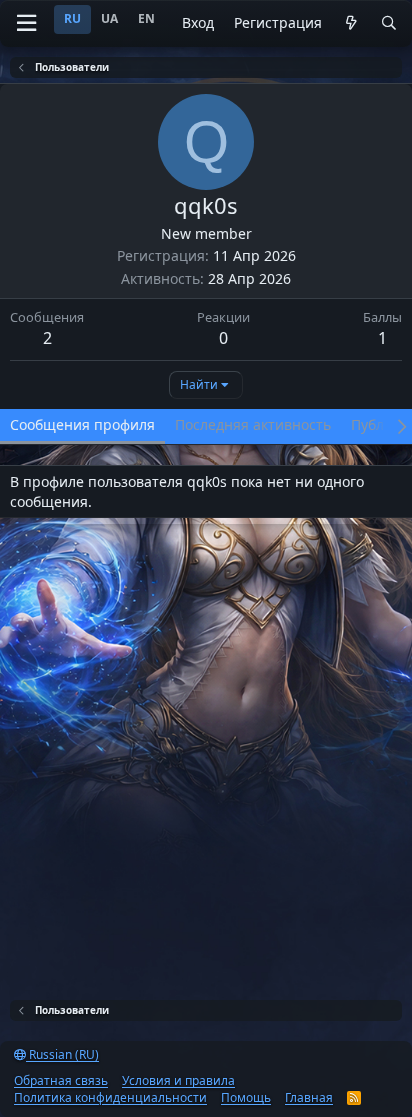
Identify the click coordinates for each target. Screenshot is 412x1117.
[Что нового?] (351, 23)
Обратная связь (61, 1080)
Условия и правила (178, 1080)
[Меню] (26, 23)
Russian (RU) (62, 1054)
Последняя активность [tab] (253, 424)
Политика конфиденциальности (110, 1097)
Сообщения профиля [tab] (82, 424)
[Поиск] (389, 23)
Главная (309, 1097)
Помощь (246, 1097)
